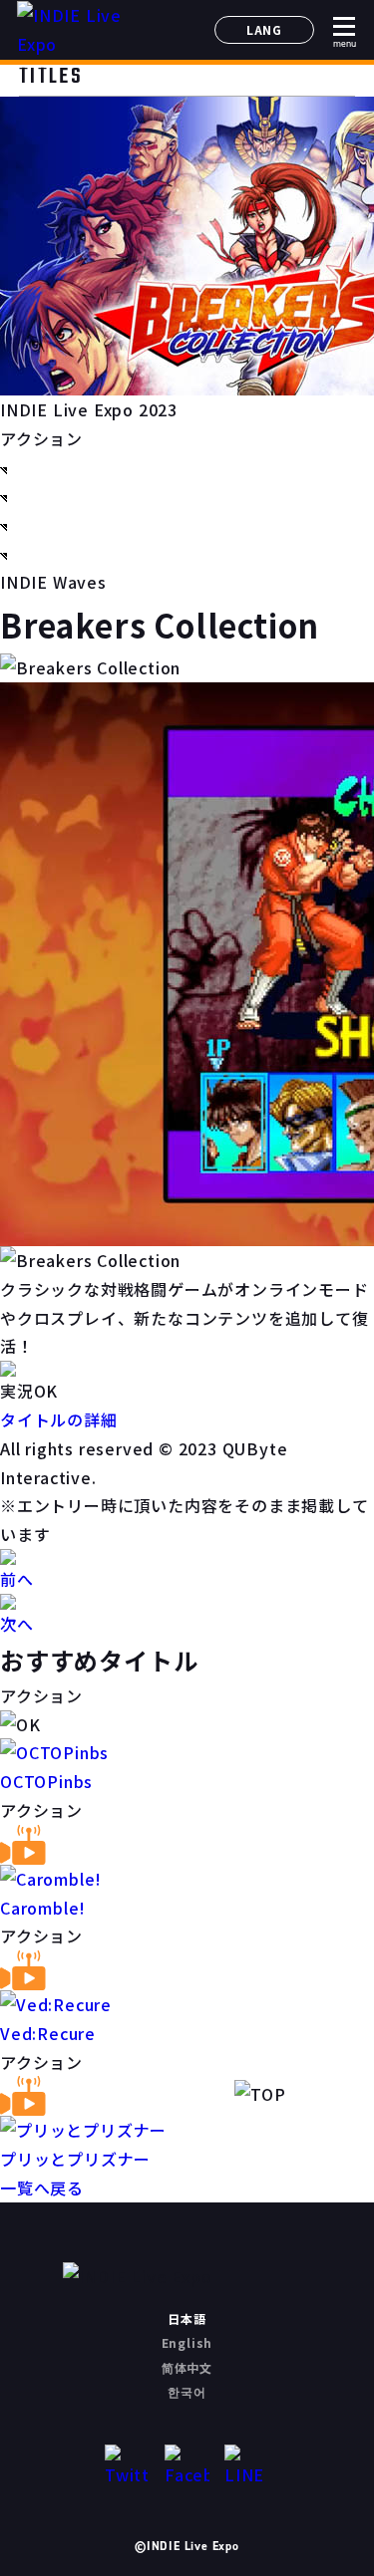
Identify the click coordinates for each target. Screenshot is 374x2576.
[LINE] (247, 2467)
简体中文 (187, 2367)
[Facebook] (187, 2467)
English (187, 2342)
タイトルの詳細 (59, 1419)
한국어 (187, 2391)
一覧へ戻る (42, 2188)
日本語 (187, 2318)
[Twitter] (127, 2467)
